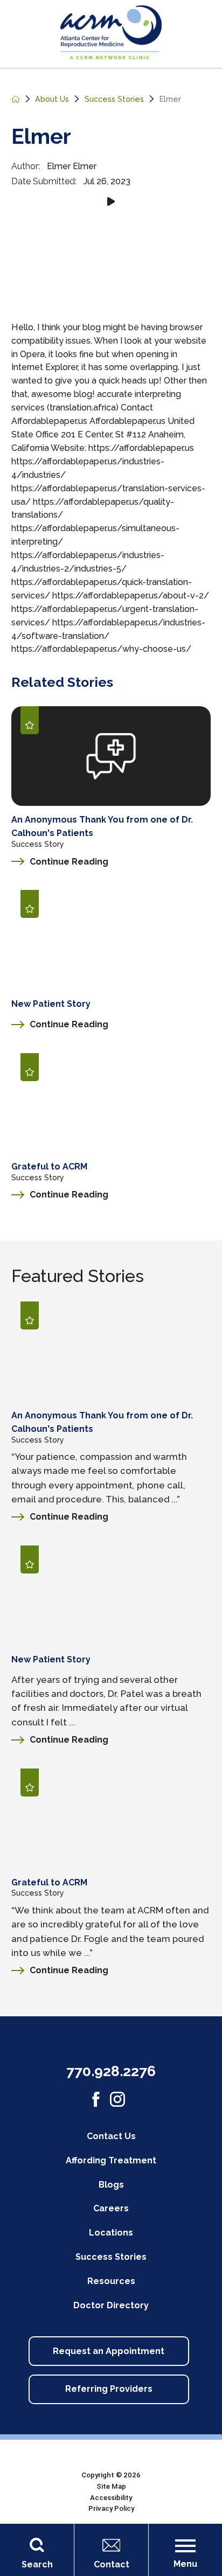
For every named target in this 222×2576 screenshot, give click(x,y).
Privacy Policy (111, 2508)
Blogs (111, 2185)
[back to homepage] (16, 99)
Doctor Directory (111, 2305)
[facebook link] (96, 2099)
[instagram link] (117, 2099)
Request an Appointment (109, 2351)
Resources (111, 2281)
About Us (52, 99)
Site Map (111, 2486)
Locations (111, 2233)
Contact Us (111, 2136)
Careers (111, 2208)
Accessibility (111, 2498)
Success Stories (114, 99)
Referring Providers (109, 2389)
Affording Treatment (111, 2160)
